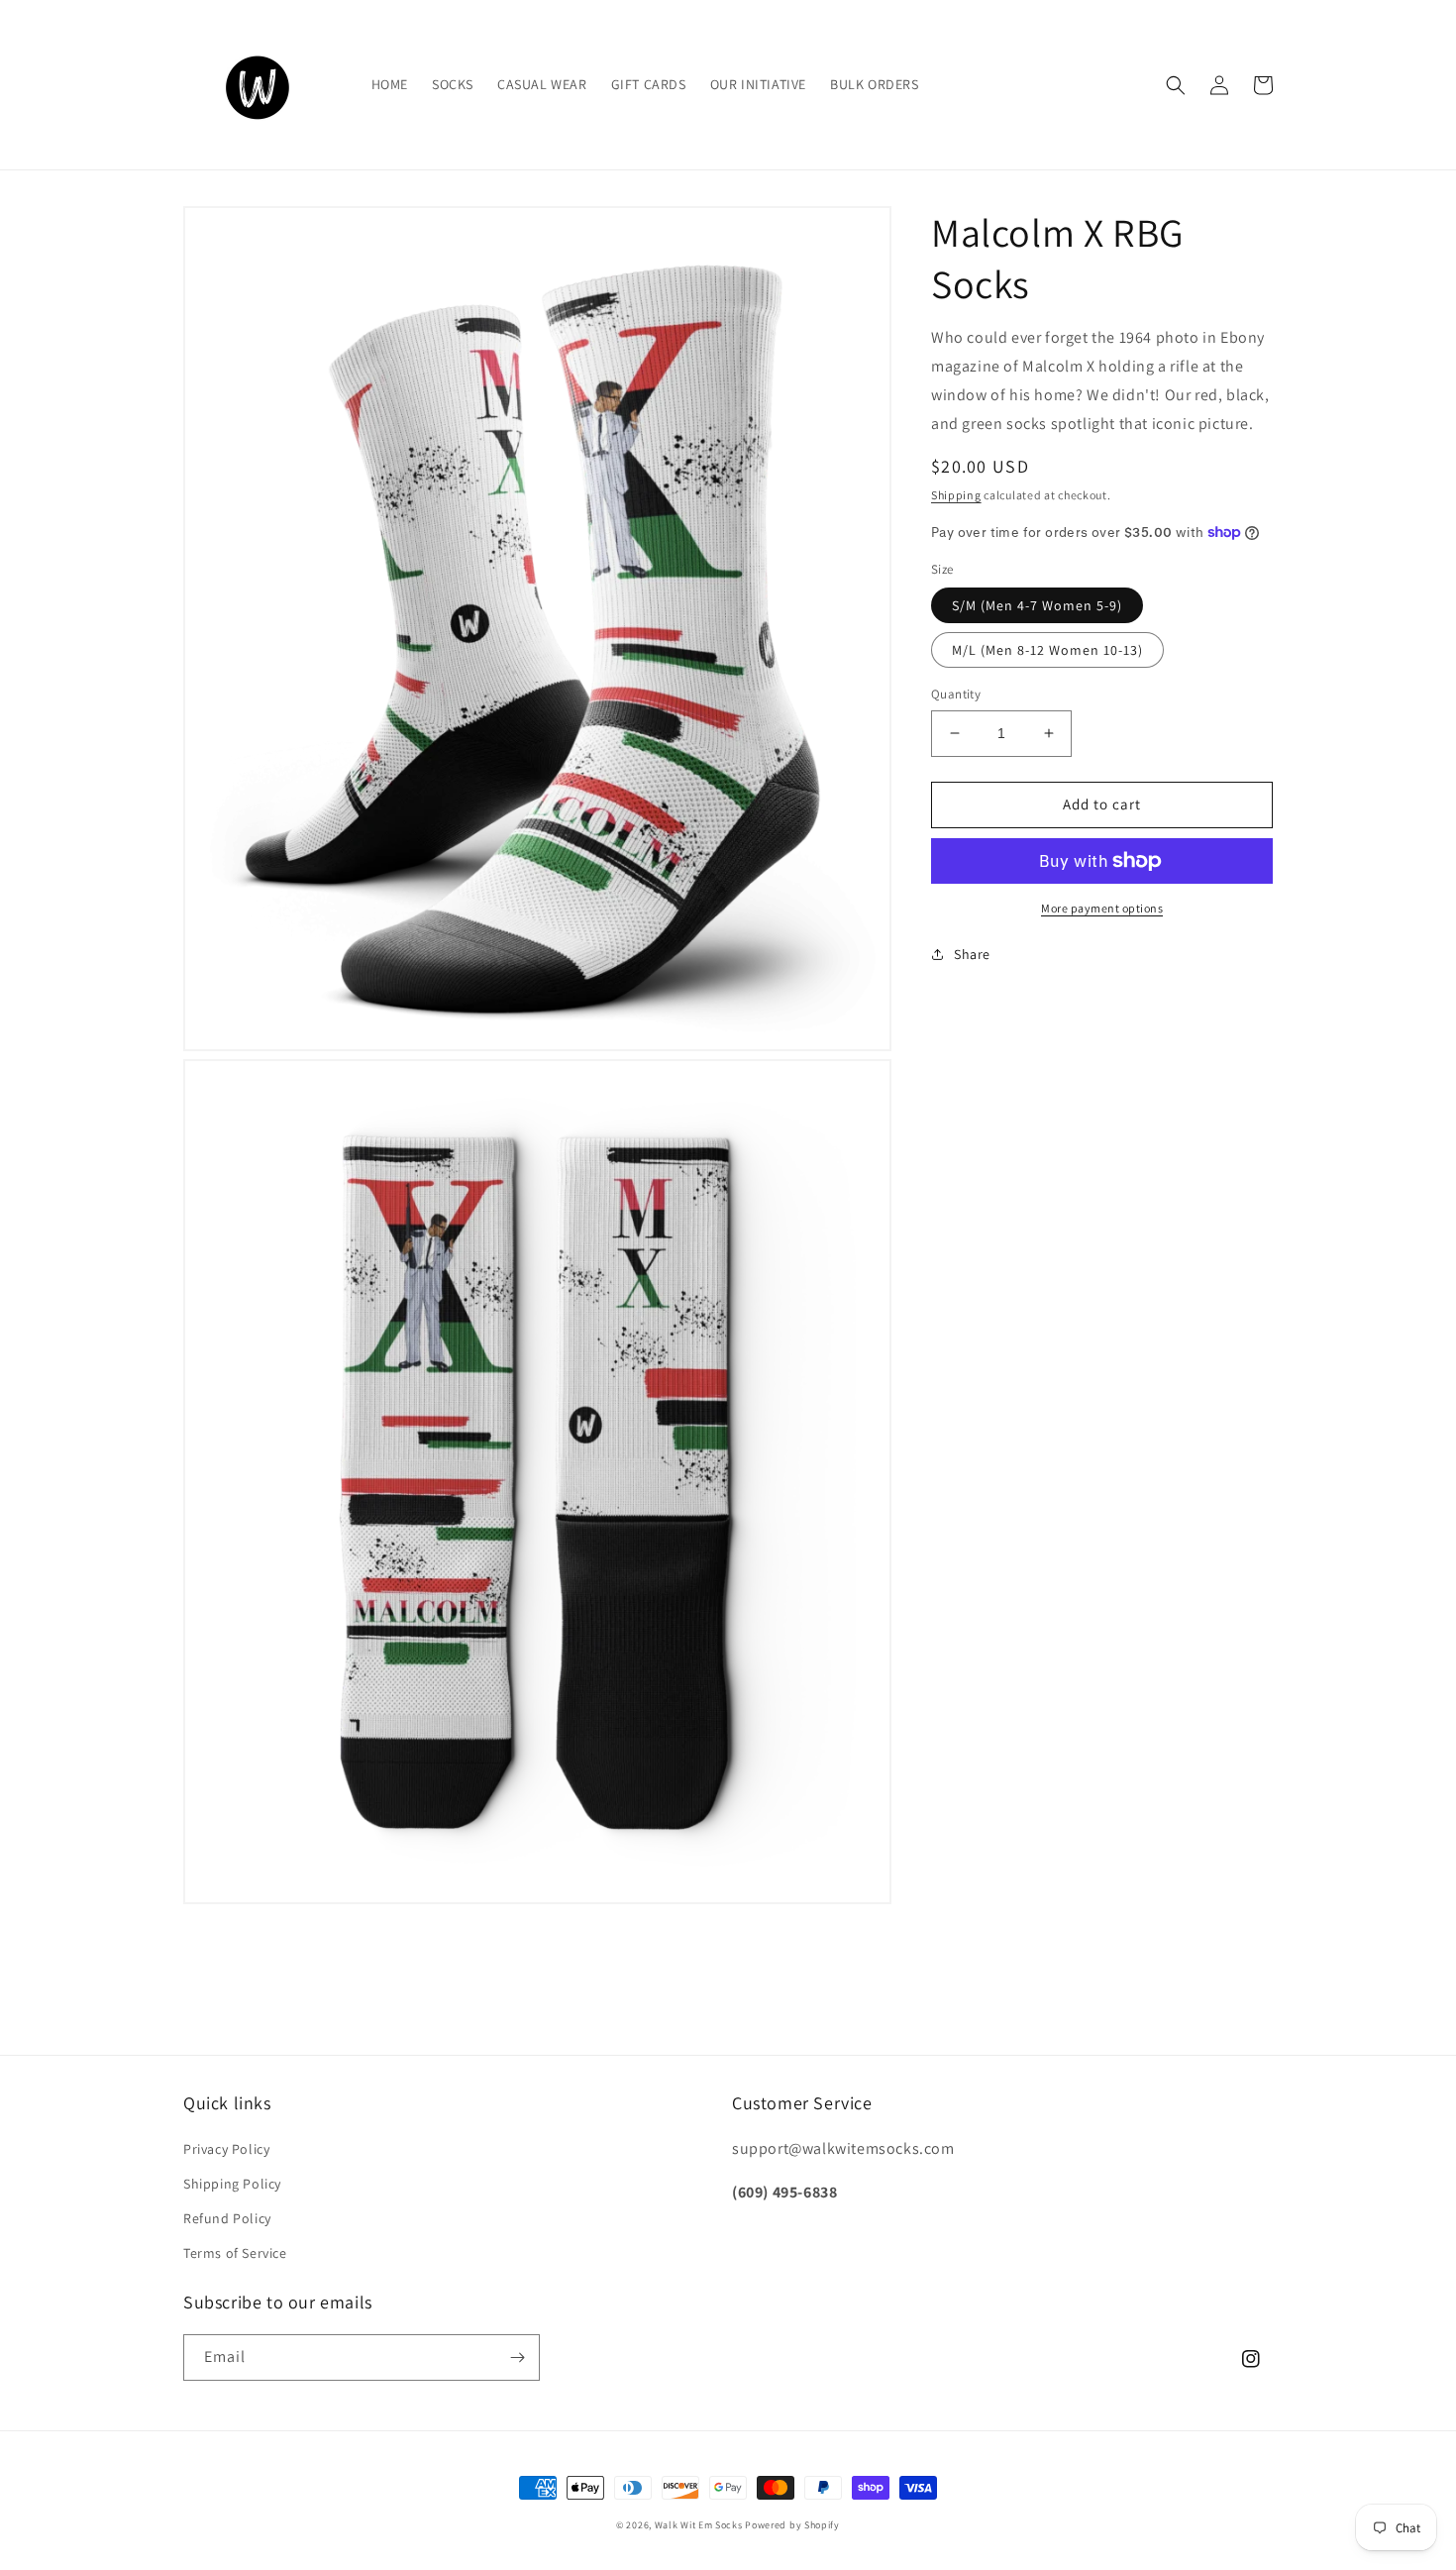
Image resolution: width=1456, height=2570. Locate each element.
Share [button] (972, 954)
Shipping (956, 495)
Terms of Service (235, 2253)
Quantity (956, 694)
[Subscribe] (517, 2357)
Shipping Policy (232, 2184)
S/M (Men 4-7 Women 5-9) (1037, 605)
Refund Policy (227, 2218)
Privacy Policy (226, 2149)
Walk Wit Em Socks (699, 2525)
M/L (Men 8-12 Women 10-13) (1047, 650)
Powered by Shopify (792, 2525)
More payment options (1102, 908)
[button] (1176, 85)
